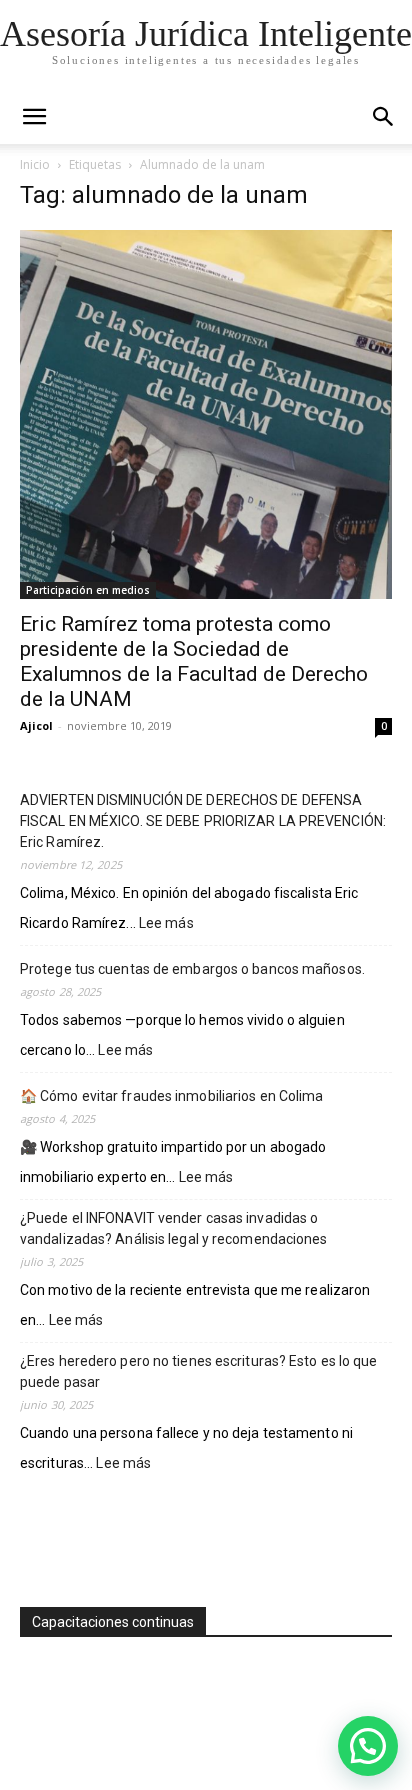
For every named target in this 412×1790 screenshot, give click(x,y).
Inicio (35, 164)
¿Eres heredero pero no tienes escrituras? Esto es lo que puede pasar (199, 1371)
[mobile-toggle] (34, 117)
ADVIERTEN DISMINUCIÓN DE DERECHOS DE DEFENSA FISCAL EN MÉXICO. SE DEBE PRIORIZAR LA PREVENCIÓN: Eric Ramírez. (203, 821)
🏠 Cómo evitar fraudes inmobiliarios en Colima (172, 1096)
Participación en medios (88, 590)
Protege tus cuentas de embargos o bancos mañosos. (192, 969)
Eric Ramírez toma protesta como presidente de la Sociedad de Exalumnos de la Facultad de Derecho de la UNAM (194, 661)
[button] (384, 117)
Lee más (166, 924)
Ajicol (36, 725)
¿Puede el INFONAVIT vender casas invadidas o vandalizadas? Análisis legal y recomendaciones (174, 1228)
